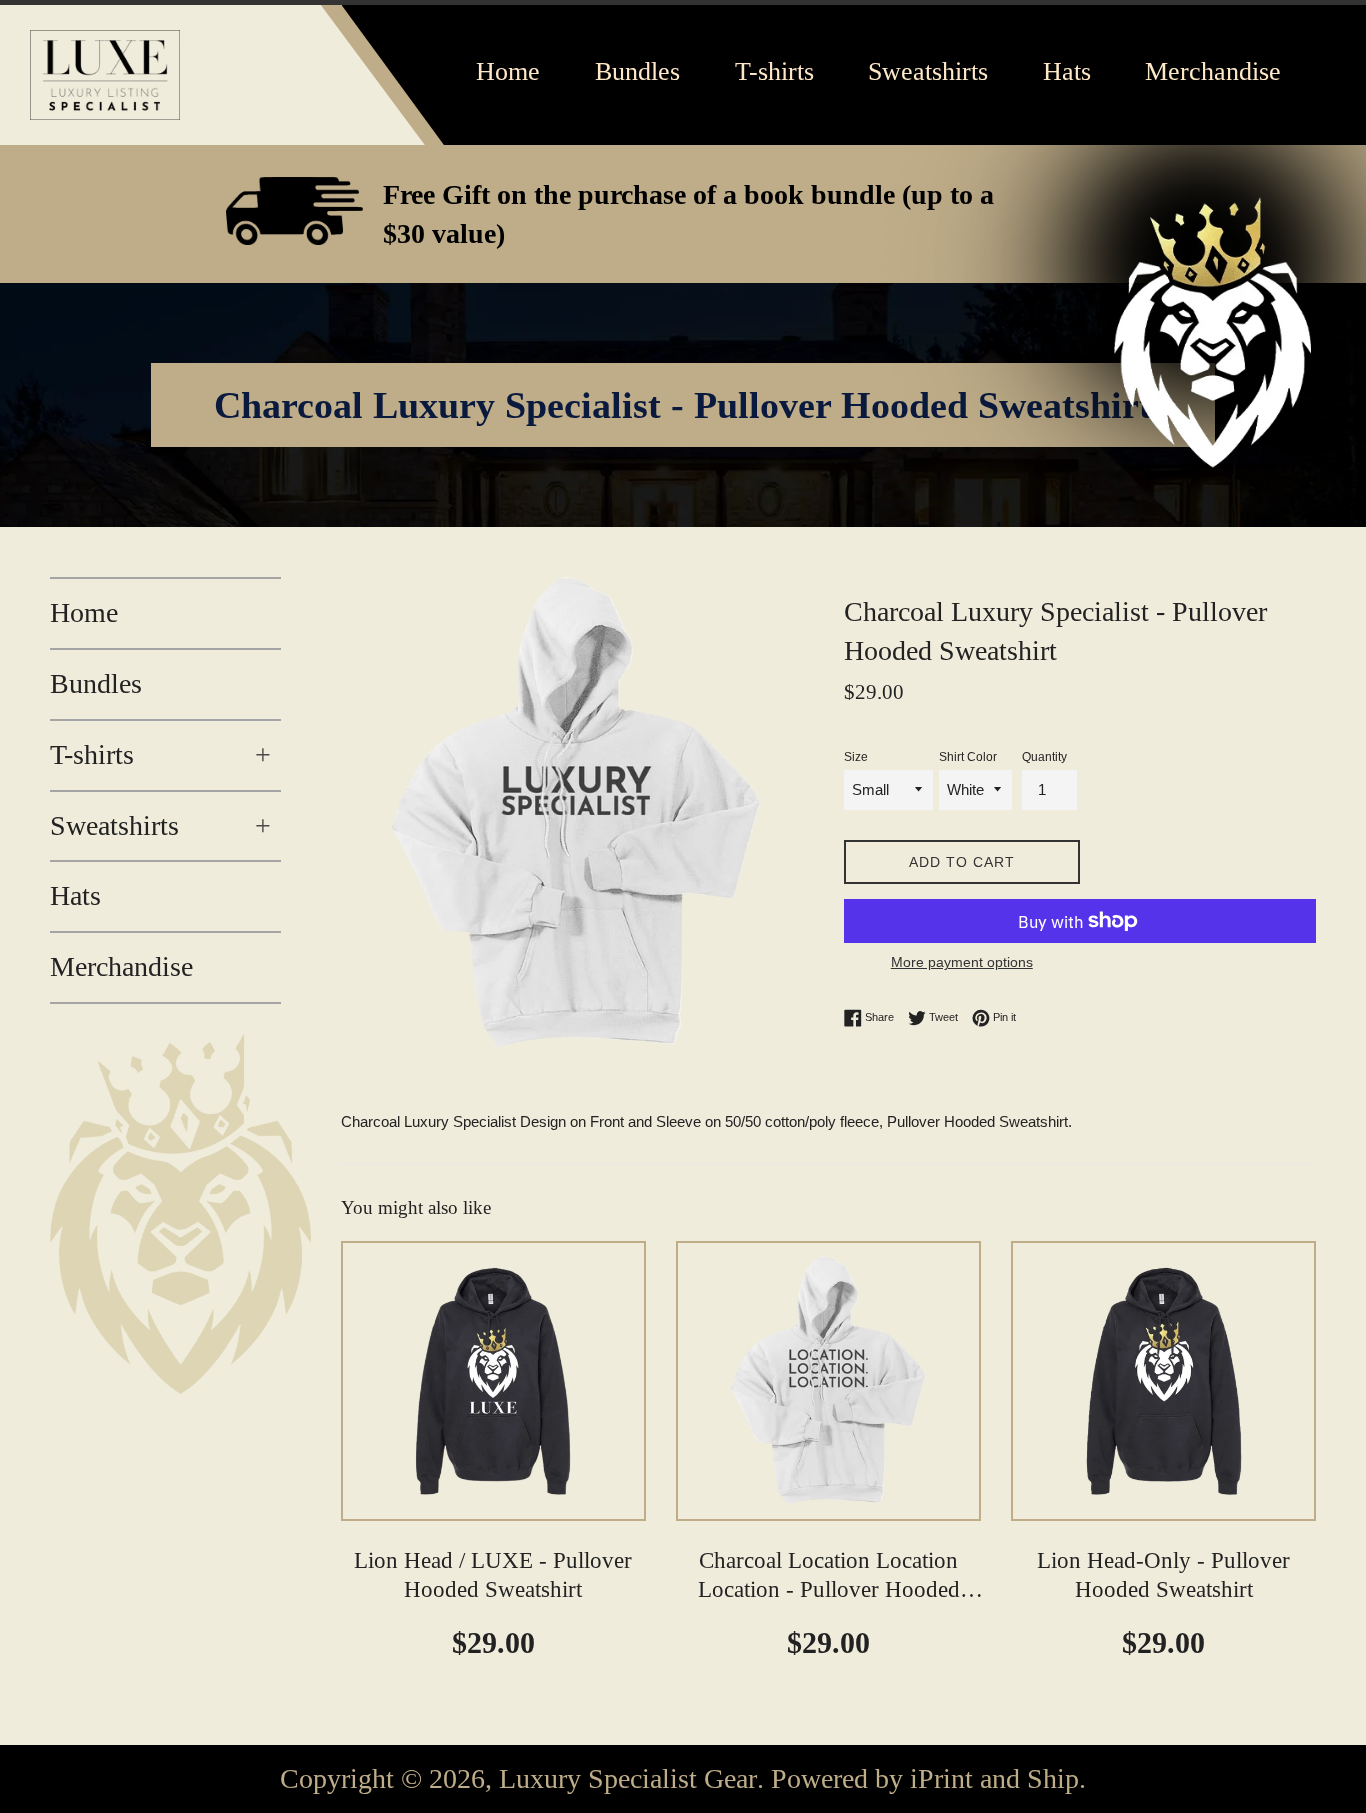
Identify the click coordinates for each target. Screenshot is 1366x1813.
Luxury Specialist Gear (628, 1779)
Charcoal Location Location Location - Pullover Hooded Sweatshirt (829, 1590)
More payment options (962, 962)
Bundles (96, 683)
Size (856, 757)
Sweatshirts (160, 825)
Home (84, 612)
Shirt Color (968, 757)
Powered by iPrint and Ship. (928, 1779)
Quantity (1044, 757)
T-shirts (160, 754)
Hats (75, 895)
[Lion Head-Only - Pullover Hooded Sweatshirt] (1163, 1381)
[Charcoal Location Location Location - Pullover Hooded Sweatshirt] (828, 1381)
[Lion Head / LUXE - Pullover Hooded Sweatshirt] (493, 1381)
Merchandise (121, 966)
